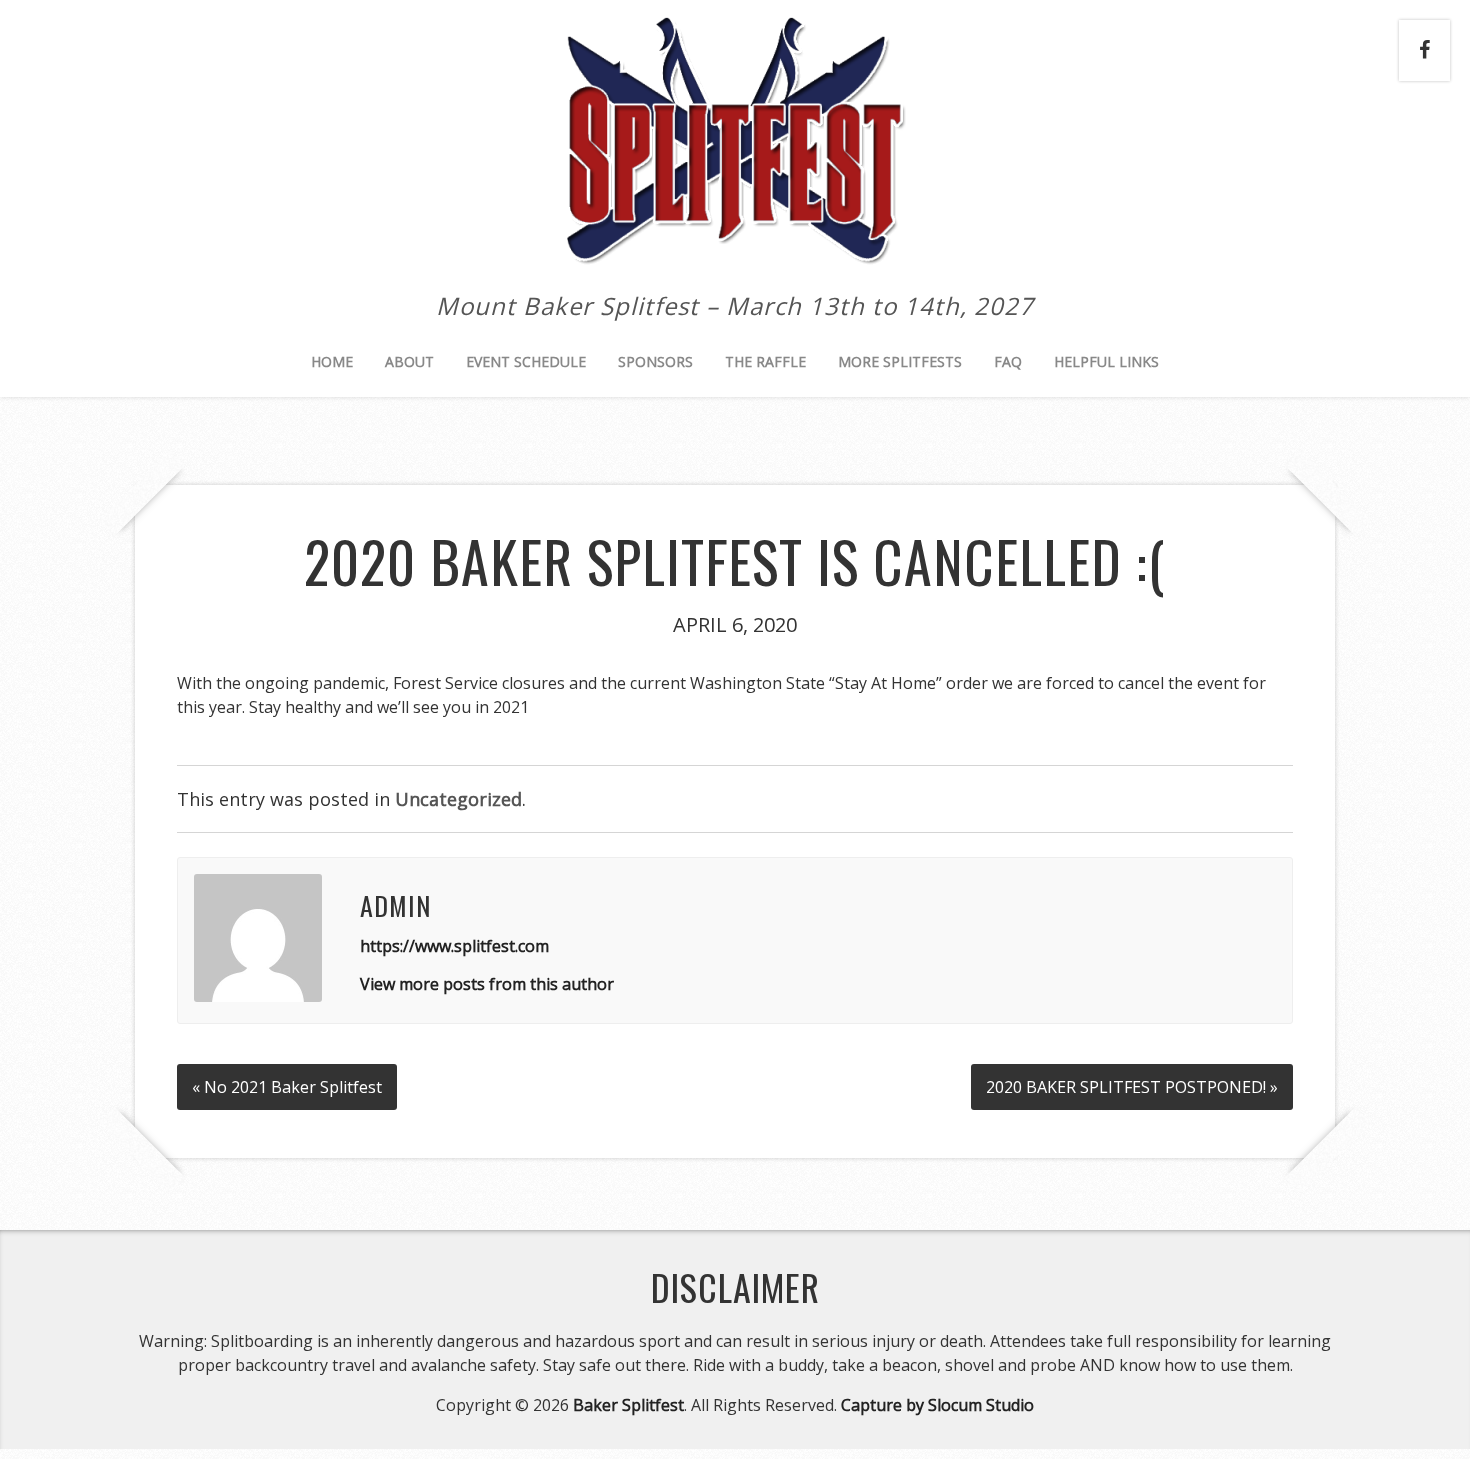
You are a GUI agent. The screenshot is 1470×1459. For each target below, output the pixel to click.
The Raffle (765, 361)
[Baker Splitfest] (735, 247)
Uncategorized (458, 799)
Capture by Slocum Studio (937, 1405)
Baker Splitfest (628, 1405)
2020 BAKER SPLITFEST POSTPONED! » (1132, 1087)
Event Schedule (526, 361)
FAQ (1008, 361)
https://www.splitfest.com (454, 946)
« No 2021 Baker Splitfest (287, 1087)
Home (332, 361)
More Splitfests (900, 361)
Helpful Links (1106, 361)
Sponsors (655, 361)
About (409, 361)
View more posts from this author (487, 984)
